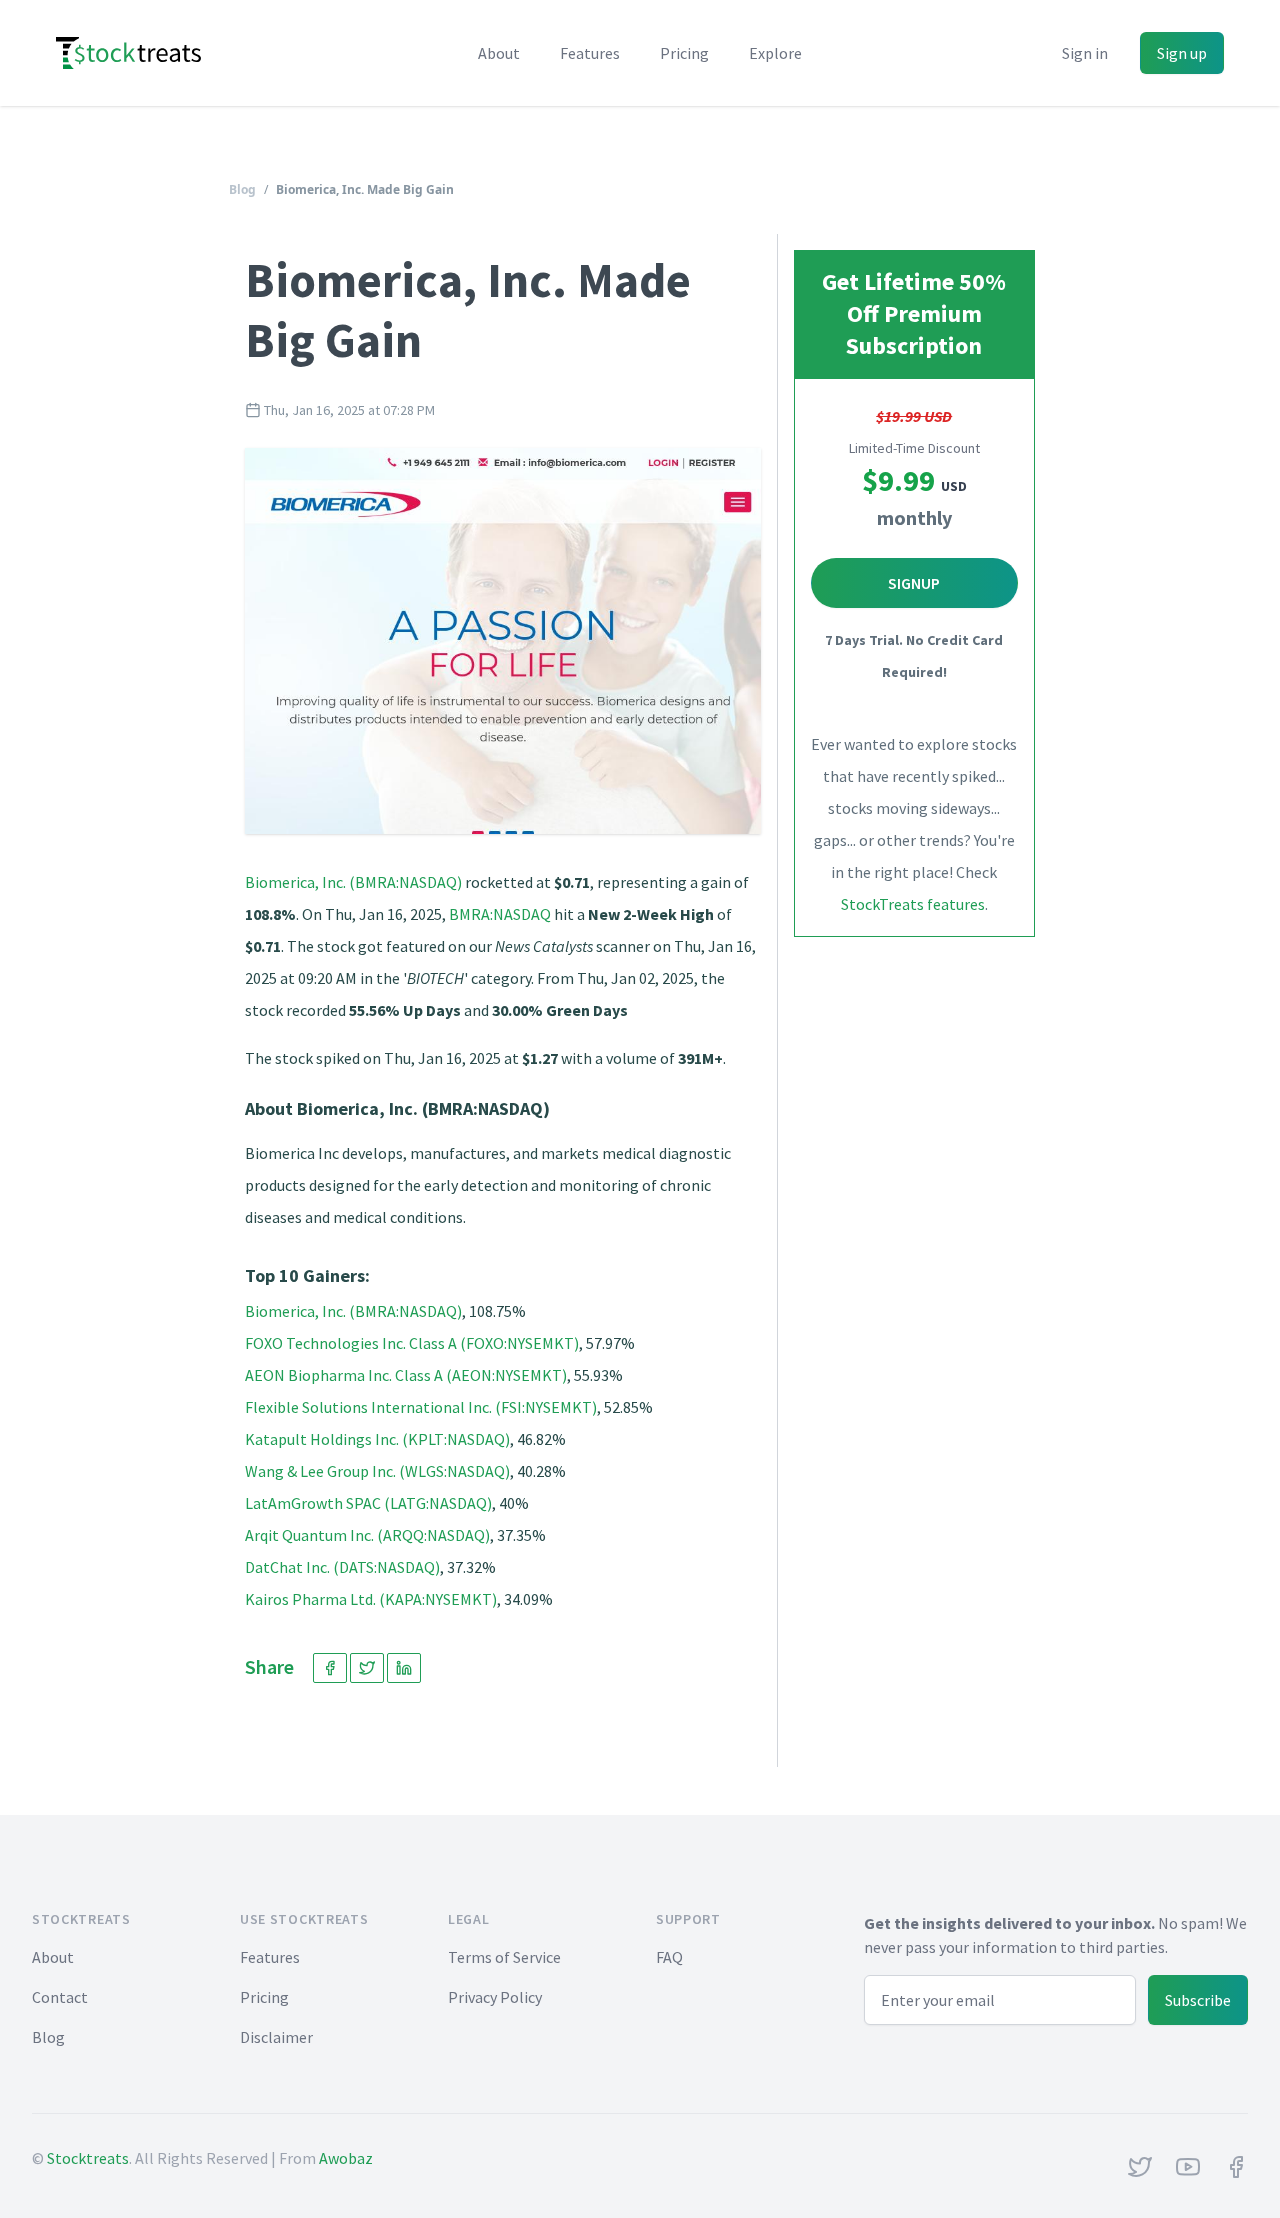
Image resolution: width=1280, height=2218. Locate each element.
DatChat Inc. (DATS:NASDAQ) (342, 1567)
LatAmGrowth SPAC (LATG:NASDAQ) (368, 1503)
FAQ (669, 1957)
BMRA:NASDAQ (500, 914)
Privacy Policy (495, 1997)
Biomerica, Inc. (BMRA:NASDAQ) (353, 882)
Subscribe (1198, 2000)
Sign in (1085, 53)
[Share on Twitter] (367, 1668)
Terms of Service (504, 1957)
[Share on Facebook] (330, 1668)
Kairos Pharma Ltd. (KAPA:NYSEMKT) (371, 1599)
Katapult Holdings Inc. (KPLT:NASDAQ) (377, 1439)
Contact (60, 1997)
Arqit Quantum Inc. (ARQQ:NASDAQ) (367, 1535)
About (499, 53)
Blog (242, 189)
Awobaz (346, 2158)
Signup (914, 583)
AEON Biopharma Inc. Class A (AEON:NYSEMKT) (406, 1375)
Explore (775, 53)
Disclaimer (276, 2037)
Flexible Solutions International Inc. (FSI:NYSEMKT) (421, 1407)
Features (590, 53)
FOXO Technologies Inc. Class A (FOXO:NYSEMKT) (412, 1343)
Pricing (684, 53)
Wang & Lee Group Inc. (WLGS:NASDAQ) (377, 1471)
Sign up (1182, 53)
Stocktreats (88, 2158)
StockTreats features (913, 904)
